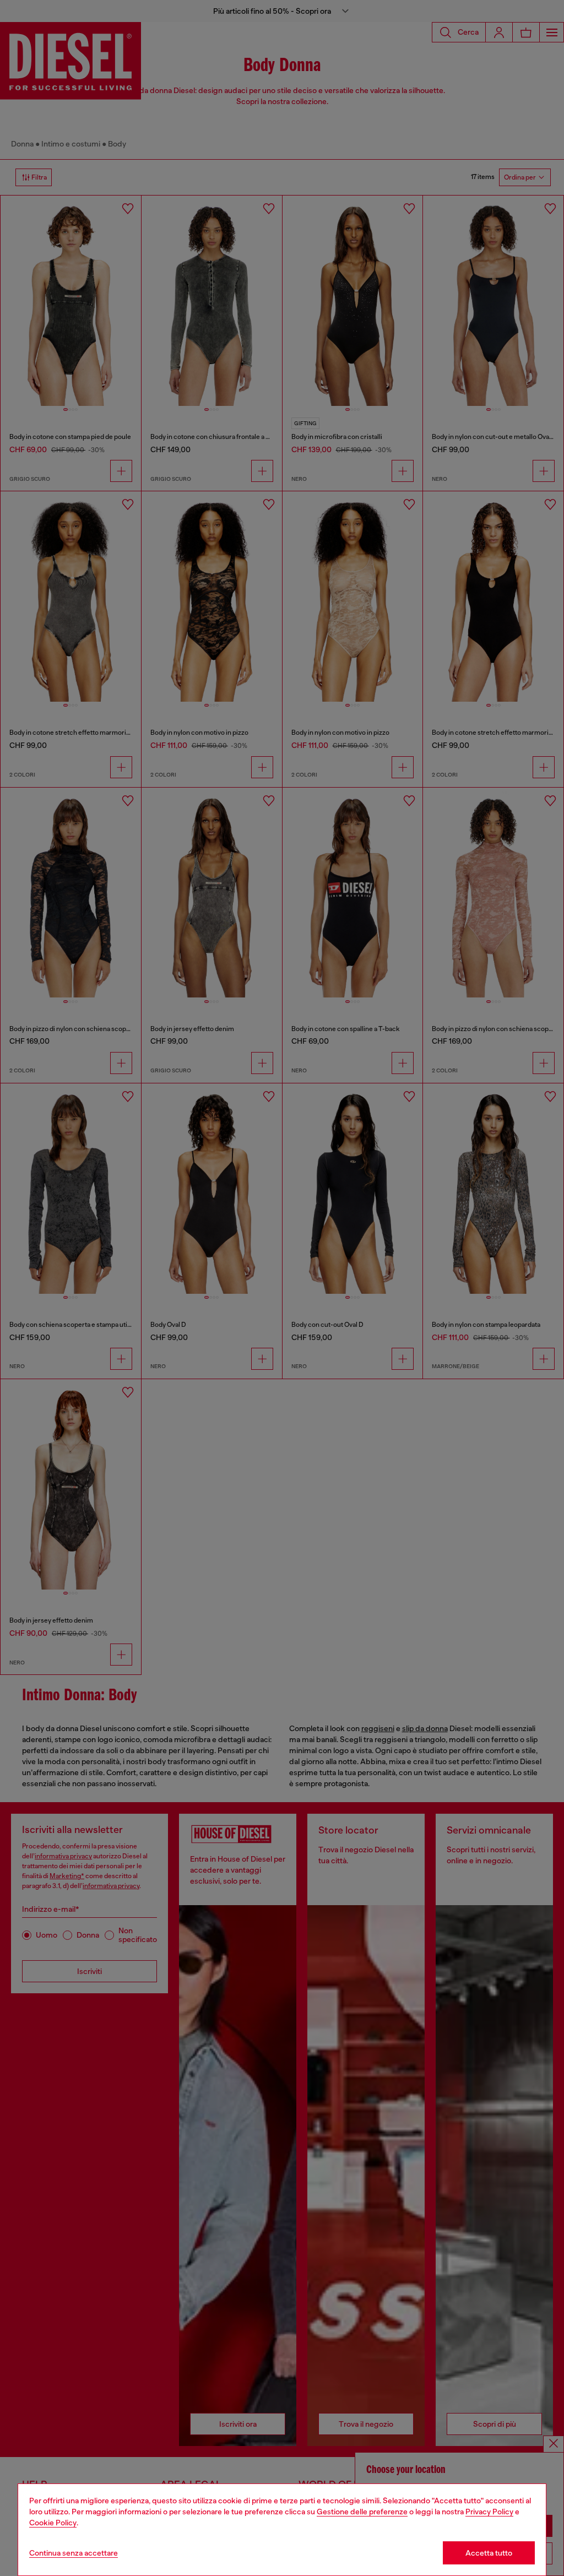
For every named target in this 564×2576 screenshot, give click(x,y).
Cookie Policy (53, 2523)
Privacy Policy (489, 2512)
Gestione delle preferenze (362, 2512)
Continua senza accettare (74, 2553)
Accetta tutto (489, 2553)
